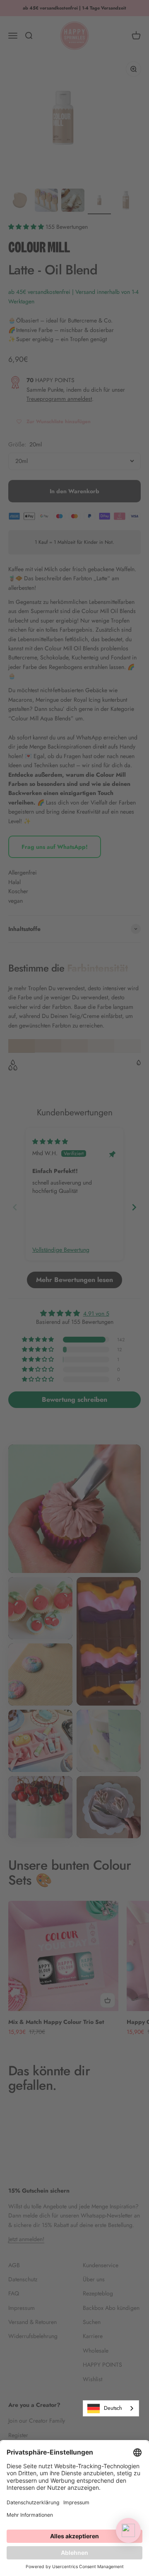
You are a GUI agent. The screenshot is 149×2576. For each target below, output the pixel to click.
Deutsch (113, 2408)
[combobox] (111, 2408)
